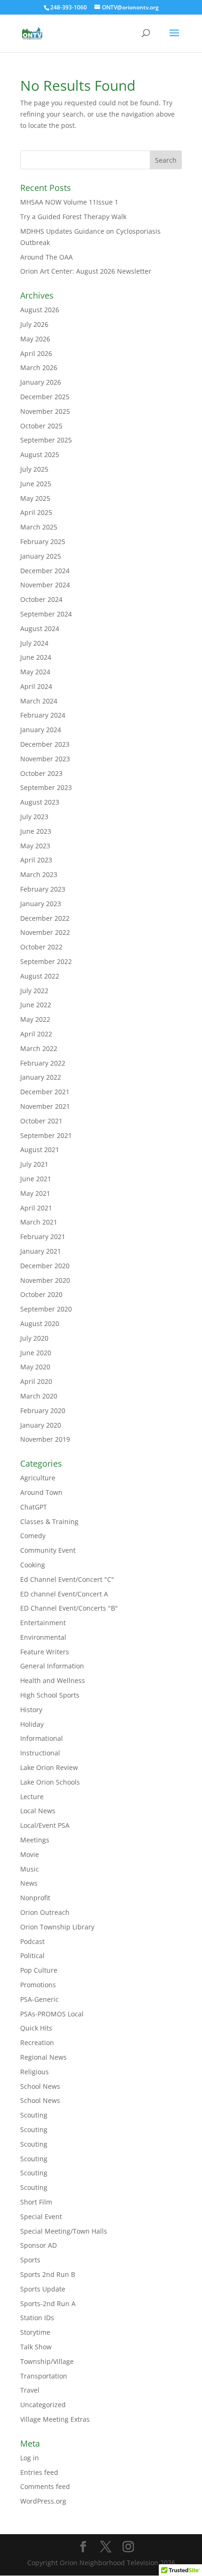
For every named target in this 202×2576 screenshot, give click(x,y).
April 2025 (36, 512)
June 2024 (36, 657)
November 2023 (45, 759)
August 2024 (40, 628)
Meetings (35, 1840)
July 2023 (34, 817)
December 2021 (45, 1092)
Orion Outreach (45, 1912)
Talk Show (36, 2347)
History (31, 1710)
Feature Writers (45, 1652)
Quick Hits (36, 2028)
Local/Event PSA (45, 1825)
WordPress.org (43, 2501)
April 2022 (36, 1034)
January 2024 (41, 730)
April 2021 (36, 1208)
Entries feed (39, 2472)
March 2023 (39, 874)
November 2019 (45, 1439)
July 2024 (34, 643)
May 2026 (35, 339)
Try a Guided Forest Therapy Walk (73, 217)
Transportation (44, 2376)
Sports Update (43, 2289)
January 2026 (41, 382)
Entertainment (43, 1623)
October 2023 (41, 773)
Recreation (37, 2043)
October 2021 (41, 1121)
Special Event (41, 2216)
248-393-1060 (69, 7)
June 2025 (36, 484)
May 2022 (35, 1019)
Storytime (35, 2332)
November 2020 (45, 1280)
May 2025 (35, 498)
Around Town (41, 1492)
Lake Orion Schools (50, 1782)
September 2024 (46, 614)
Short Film (36, 2202)
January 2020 (41, 1425)
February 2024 (43, 715)
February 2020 (43, 1410)
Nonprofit (35, 1898)
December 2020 (45, 1266)
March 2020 (39, 1396)
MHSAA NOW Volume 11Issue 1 (69, 202)
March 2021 (39, 1222)
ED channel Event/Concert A (64, 1594)
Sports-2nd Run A (48, 2303)
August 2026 (40, 310)
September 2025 (46, 440)
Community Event (48, 1550)
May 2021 (35, 1193)
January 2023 (41, 904)
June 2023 (36, 831)
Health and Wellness (53, 1680)
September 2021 (46, 1135)
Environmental (43, 1637)
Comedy (33, 1536)
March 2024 (39, 701)
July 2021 (34, 1164)
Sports (30, 2260)
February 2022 (43, 1063)
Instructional (40, 1753)
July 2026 (34, 324)
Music (30, 1869)
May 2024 (35, 672)
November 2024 (45, 585)
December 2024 (45, 571)
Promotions (38, 1985)
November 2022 (45, 932)
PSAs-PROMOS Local (52, 2014)
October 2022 (41, 947)
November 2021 (45, 1106)
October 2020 (41, 1294)
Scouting (34, 2115)
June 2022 (36, 1005)
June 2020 (36, 1353)
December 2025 (45, 397)
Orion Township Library (57, 1927)
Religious (35, 2072)
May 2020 (35, 1367)
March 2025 (39, 527)
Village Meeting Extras (55, 2419)
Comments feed (45, 2486)
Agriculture (38, 1478)
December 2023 (45, 744)
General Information (52, 1666)
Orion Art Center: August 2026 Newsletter (86, 271)
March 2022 (39, 1048)
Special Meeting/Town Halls (64, 2231)
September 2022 (46, 961)
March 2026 (39, 367)
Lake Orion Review (49, 1767)
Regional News (43, 2057)
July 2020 (34, 1338)
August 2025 (40, 454)
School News (40, 2086)
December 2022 (45, 918)
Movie (30, 1854)
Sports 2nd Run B (48, 2274)
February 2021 (43, 1237)
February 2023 (43, 889)
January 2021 (41, 1251)
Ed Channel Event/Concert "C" (67, 1579)
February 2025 (43, 541)
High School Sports (50, 1695)
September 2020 (46, 1309)
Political (32, 1956)
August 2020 (40, 1324)
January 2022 (41, 1077)
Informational (42, 1738)
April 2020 (36, 1381)
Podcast (32, 1941)
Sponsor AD (39, 2245)
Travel (30, 2390)
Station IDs (37, 2318)
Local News (38, 1811)
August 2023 (40, 802)
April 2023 (36, 860)
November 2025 (45, 411)
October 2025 (41, 426)
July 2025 (34, 469)
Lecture (32, 1797)
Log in (30, 2458)
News (29, 1883)
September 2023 (46, 787)
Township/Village (47, 2361)
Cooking (33, 1565)
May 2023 (35, 846)
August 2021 (40, 1150)
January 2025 (41, 556)
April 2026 (36, 353)
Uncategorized (43, 2405)
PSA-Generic (39, 1999)
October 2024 (41, 599)
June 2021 (36, 1179)
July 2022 (34, 991)
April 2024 (36, 686)
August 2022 (40, 976)
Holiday (32, 1724)
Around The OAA (47, 257)
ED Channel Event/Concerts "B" (69, 1608)
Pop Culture (39, 1970)
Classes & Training (49, 1521)
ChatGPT (34, 1507)
